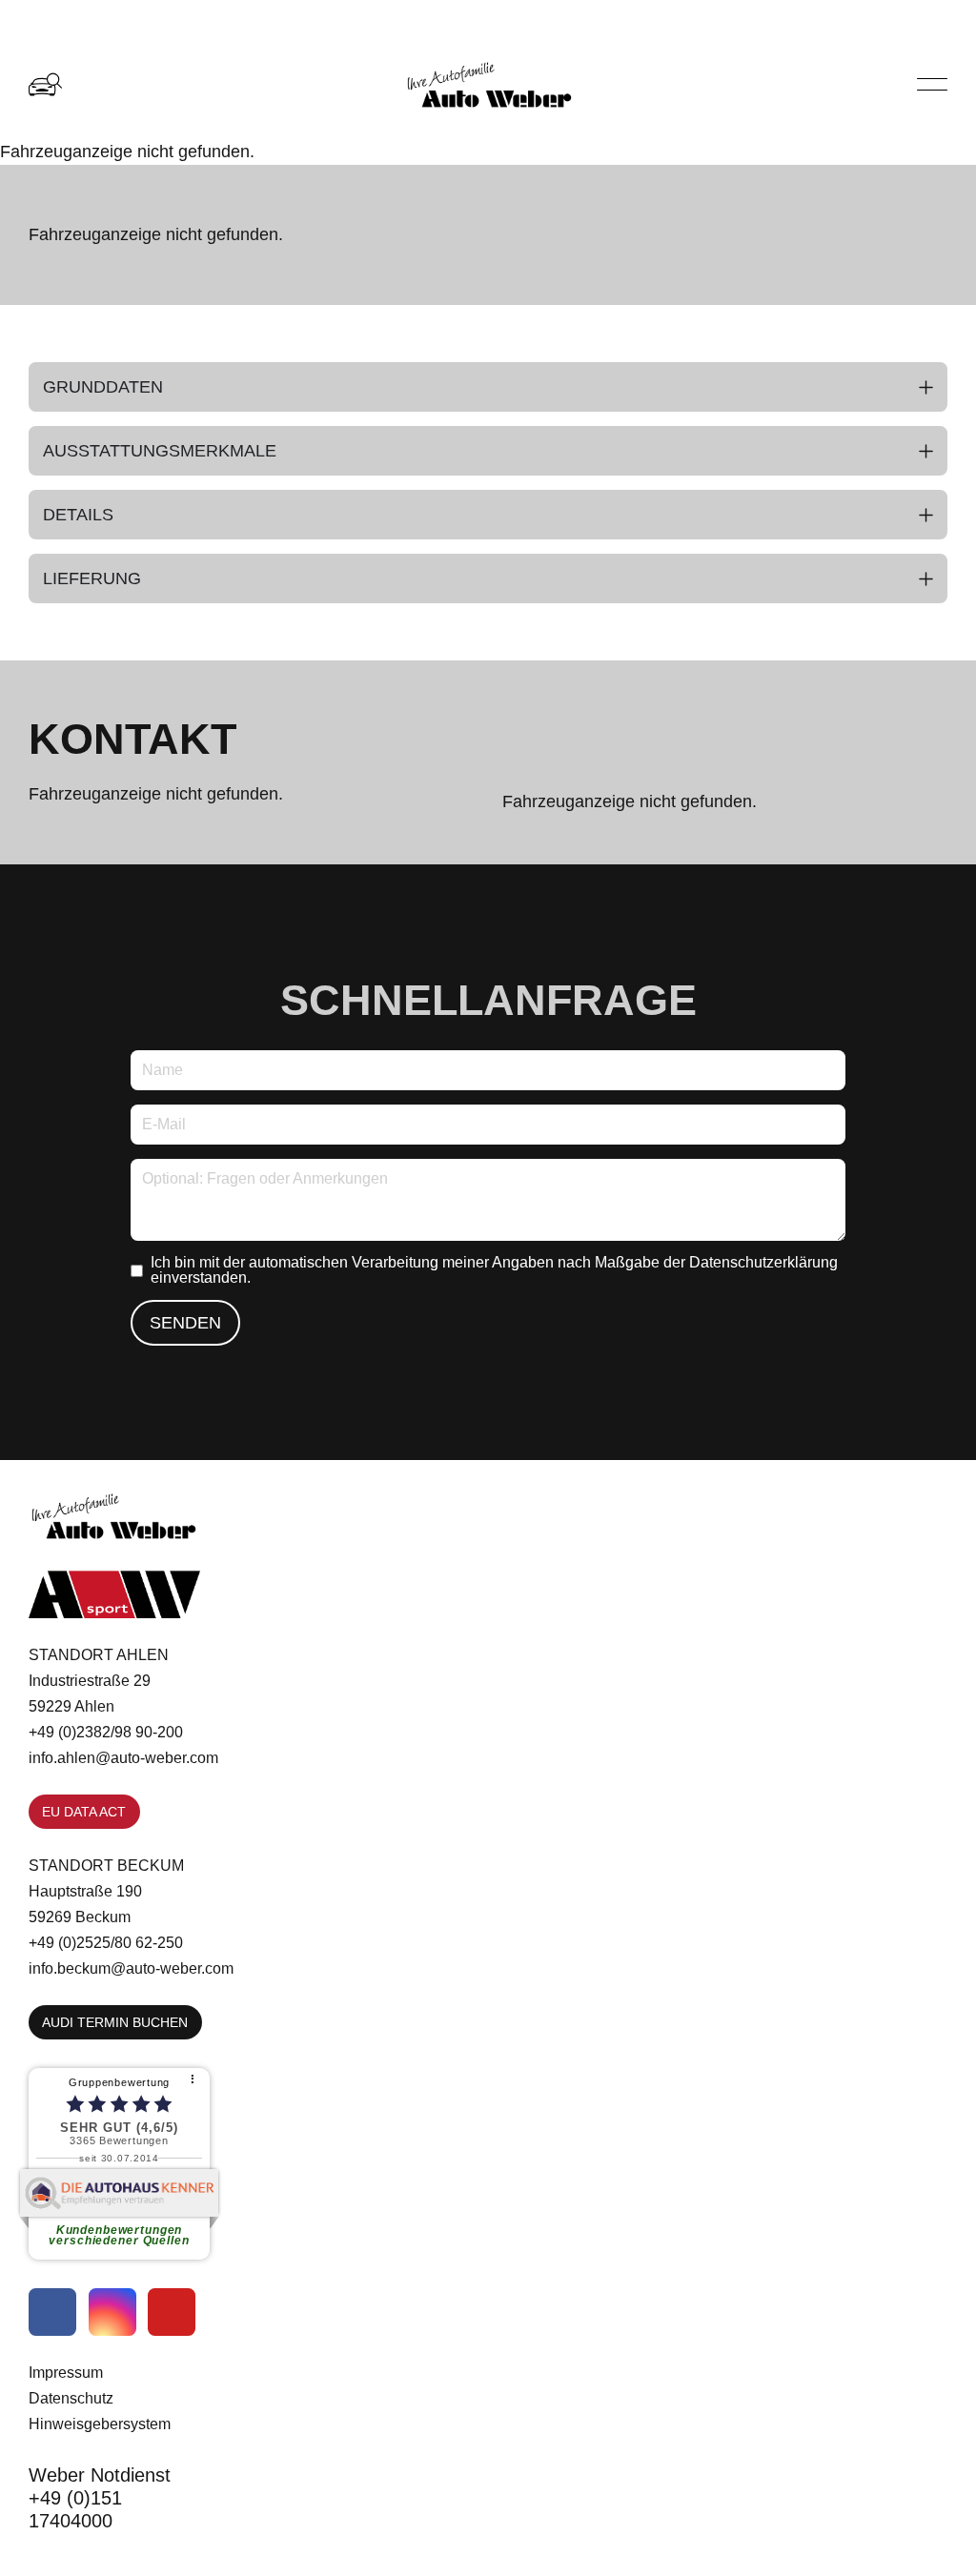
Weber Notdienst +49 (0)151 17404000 (100, 2498)
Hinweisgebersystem (100, 2424)
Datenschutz (71, 2398)
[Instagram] (112, 2312)
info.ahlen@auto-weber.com (123, 1757)
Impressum (66, 2372)
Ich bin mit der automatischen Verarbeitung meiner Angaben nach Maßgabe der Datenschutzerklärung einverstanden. (494, 1270)
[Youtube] (172, 2312)
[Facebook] (52, 2312)
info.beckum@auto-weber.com (131, 1968)
